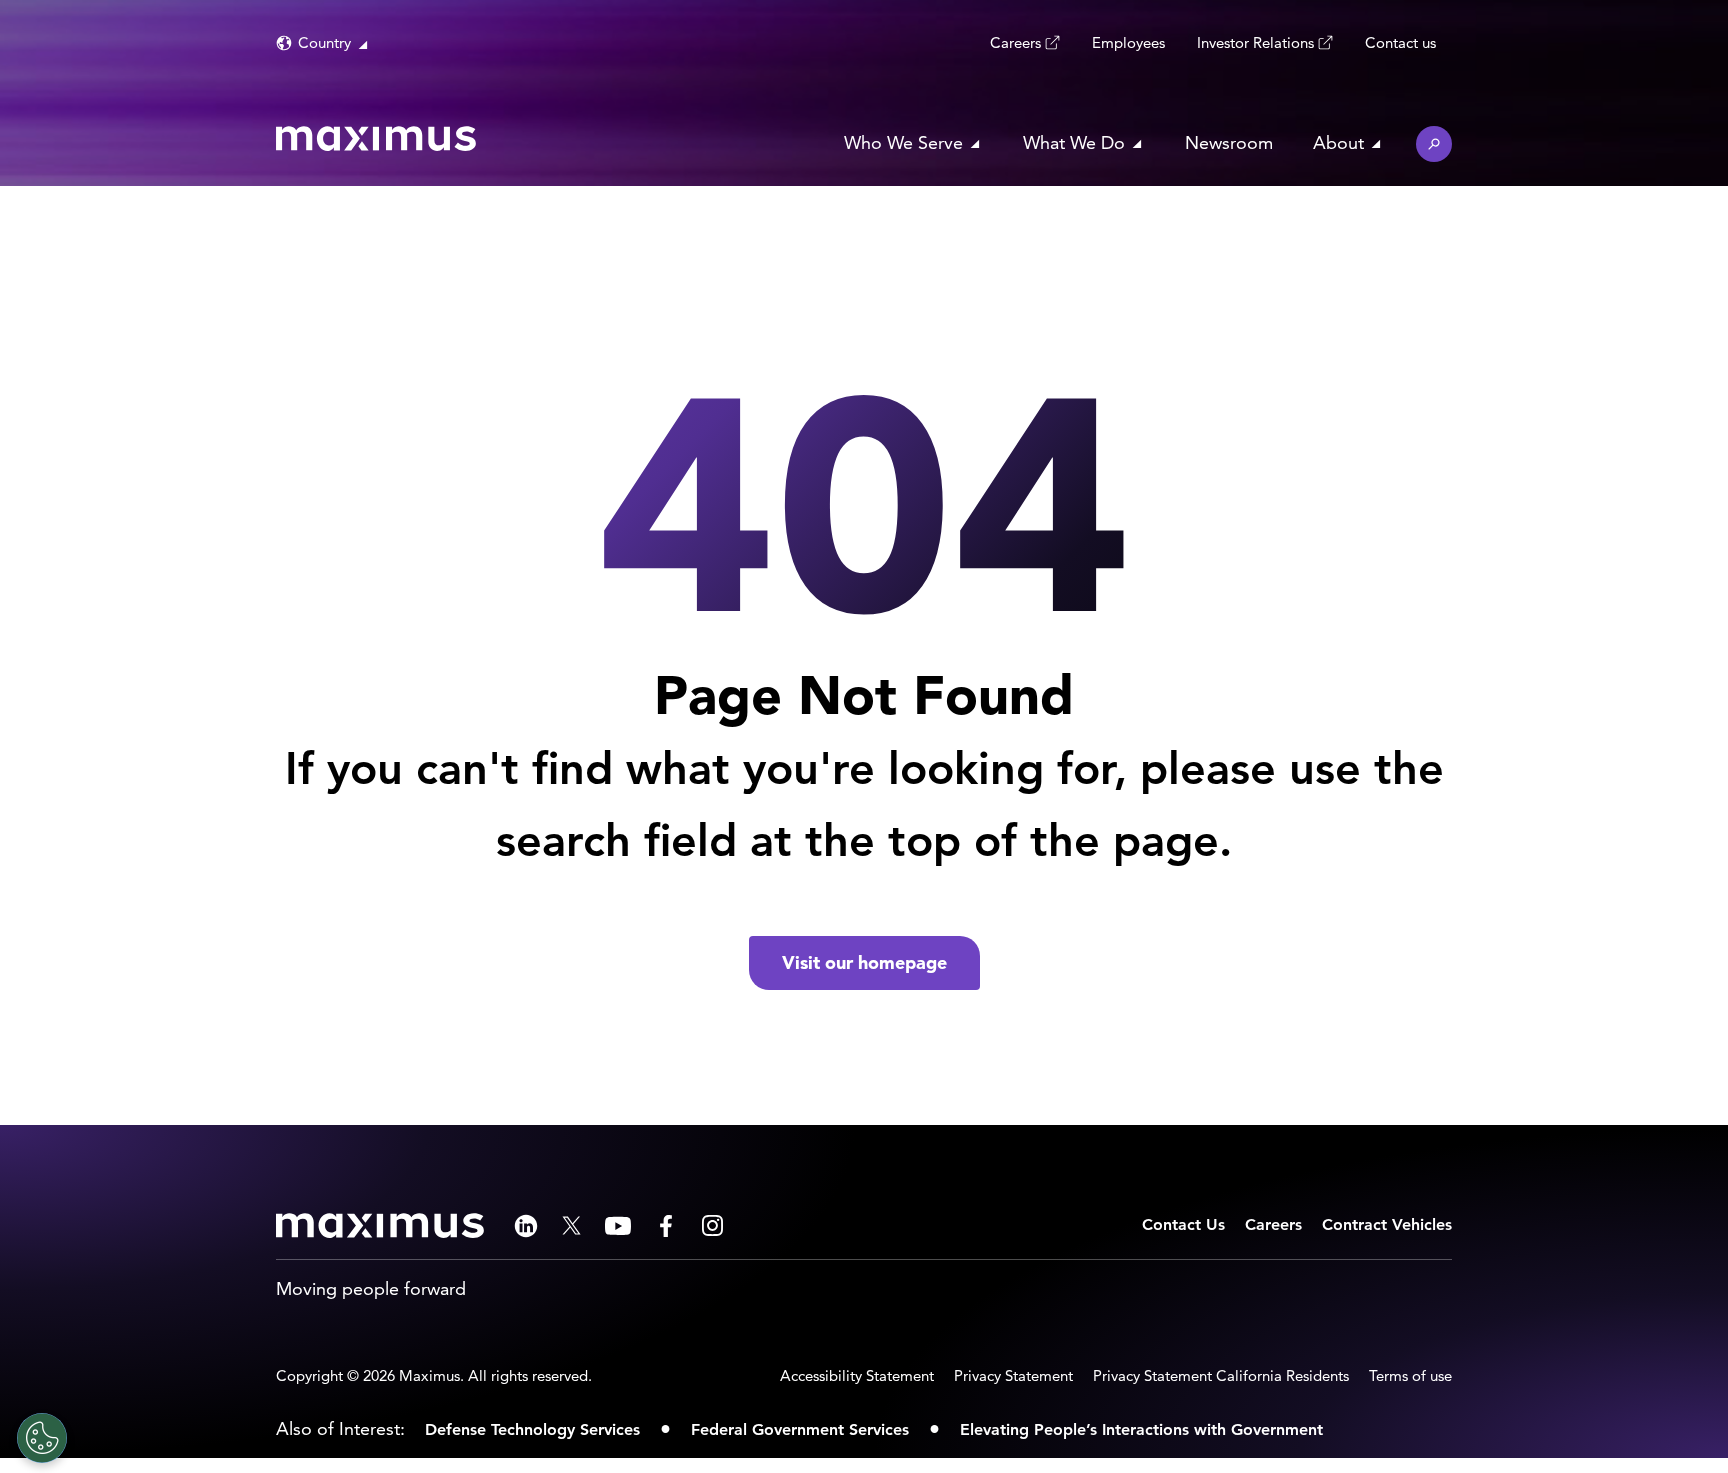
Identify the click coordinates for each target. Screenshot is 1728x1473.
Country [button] (324, 42)
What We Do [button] (1074, 142)
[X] (571, 1225)
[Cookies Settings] (42, 1438)
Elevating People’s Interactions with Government (1141, 1429)
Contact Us (1183, 1224)
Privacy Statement (1013, 1375)
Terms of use (1410, 1375)
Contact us (1400, 42)
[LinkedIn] (526, 1226)
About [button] (1338, 142)
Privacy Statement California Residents (1221, 1375)
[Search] (1434, 144)
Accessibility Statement (857, 1375)
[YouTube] (618, 1226)
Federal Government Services (800, 1429)
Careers (1015, 42)
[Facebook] (666, 1226)
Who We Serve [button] (903, 142)
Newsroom (1229, 142)
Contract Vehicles (1387, 1224)
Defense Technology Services (532, 1429)
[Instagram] (712, 1225)
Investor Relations (1255, 42)
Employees (1128, 42)
